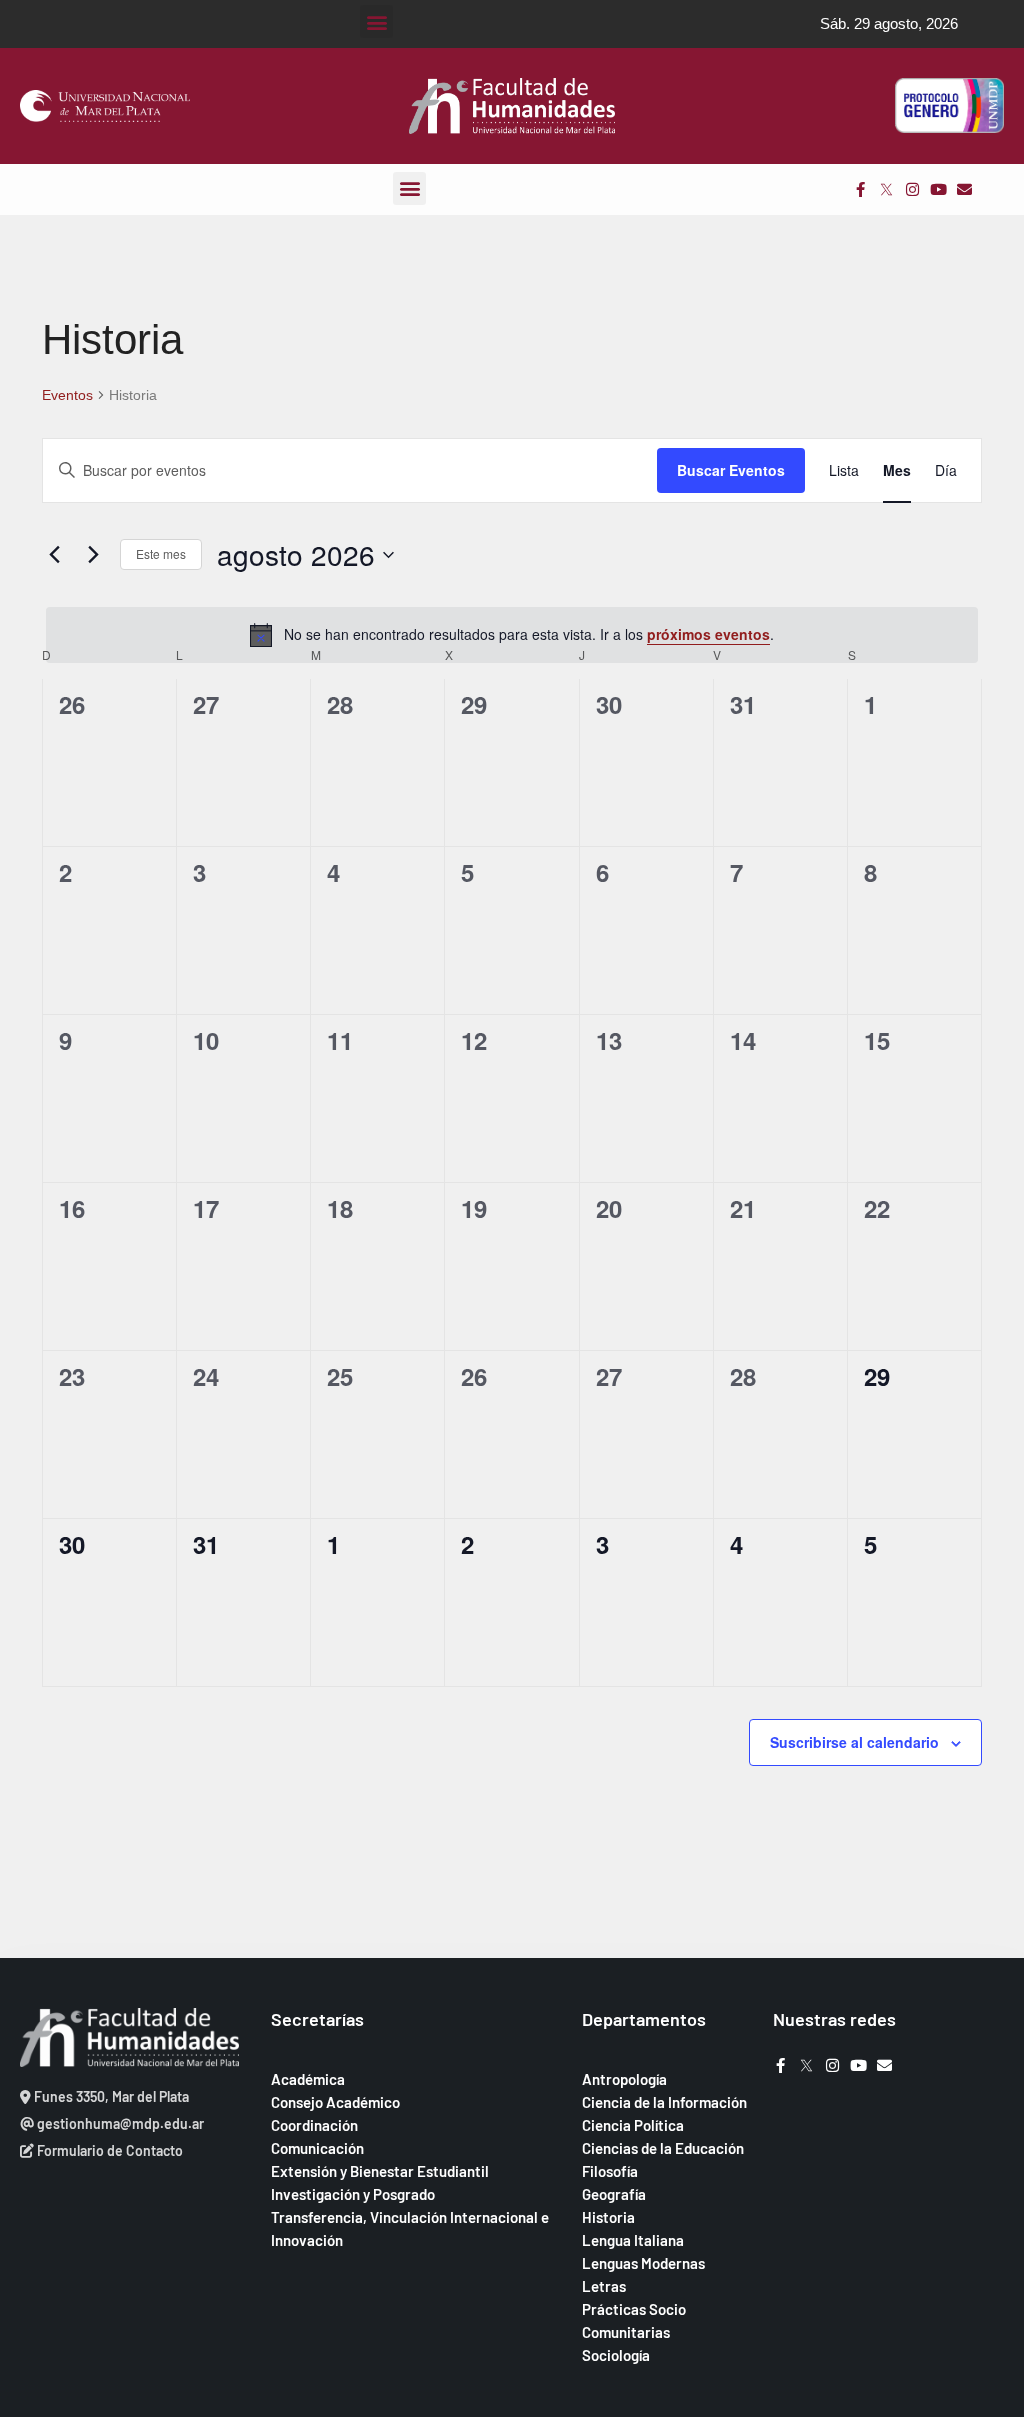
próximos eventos (708, 634)
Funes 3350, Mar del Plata (110, 2096)
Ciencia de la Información (664, 2102)
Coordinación (314, 2125)
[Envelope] (964, 189)
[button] (376, 21)
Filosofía (610, 2171)
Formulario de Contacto (108, 2150)
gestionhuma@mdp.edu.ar (119, 2123)
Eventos (67, 395)
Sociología (616, 2355)
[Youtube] (938, 189)
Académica (308, 2079)
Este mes (161, 553)
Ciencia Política (633, 2125)
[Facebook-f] (860, 189)
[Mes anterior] (54, 555)
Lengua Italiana (633, 2240)
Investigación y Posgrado (353, 2194)
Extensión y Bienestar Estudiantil (380, 2171)
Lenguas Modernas (643, 2263)
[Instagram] (912, 189)
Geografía (614, 2194)
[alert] (512, 635)
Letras (604, 2286)
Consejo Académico (335, 2102)
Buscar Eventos (731, 470)
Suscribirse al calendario (854, 1742)
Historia (608, 2217)
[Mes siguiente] (93, 555)
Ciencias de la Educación (663, 2148)
